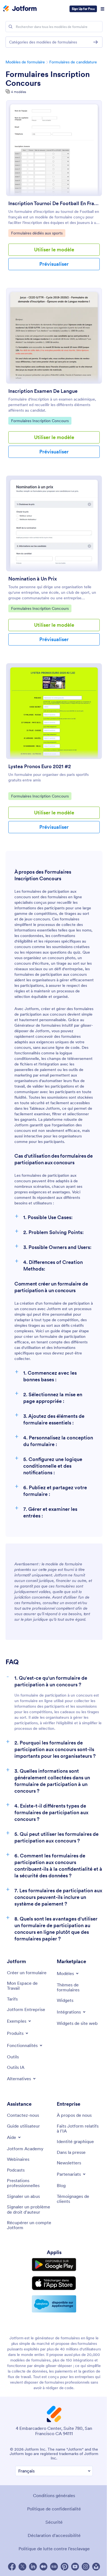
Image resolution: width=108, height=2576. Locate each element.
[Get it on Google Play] (54, 2265)
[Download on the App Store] (54, 2283)
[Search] (11, 27)
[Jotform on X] (22, 2567)
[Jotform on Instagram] (86, 2567)
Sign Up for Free (83, 9)
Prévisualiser (54, 264)
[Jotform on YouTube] (75, 2567)
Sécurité (54, 2522)
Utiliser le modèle (54, 250)
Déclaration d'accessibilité (54, 2535)
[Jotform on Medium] (43, 2567)
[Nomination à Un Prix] (54, 523)
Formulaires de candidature (73, 62)
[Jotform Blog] (54, 2567)
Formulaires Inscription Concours (48, 79)
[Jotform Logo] (20, 9)
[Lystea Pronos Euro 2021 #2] (54, 711)
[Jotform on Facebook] (12, 2567)
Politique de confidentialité (54, 2509)
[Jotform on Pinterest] (65, 2567)
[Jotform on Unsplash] (96, 2567)
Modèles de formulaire (25, 62)
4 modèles (19, 92)
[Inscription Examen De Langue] (54, 336)
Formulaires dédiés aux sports (37, 233)
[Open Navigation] (102, 9)
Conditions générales (54, 2495)
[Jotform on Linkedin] (33, 2567)
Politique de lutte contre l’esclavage (54, 2549)
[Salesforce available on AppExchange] (54, 2304)
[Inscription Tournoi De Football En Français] (54, 148)
